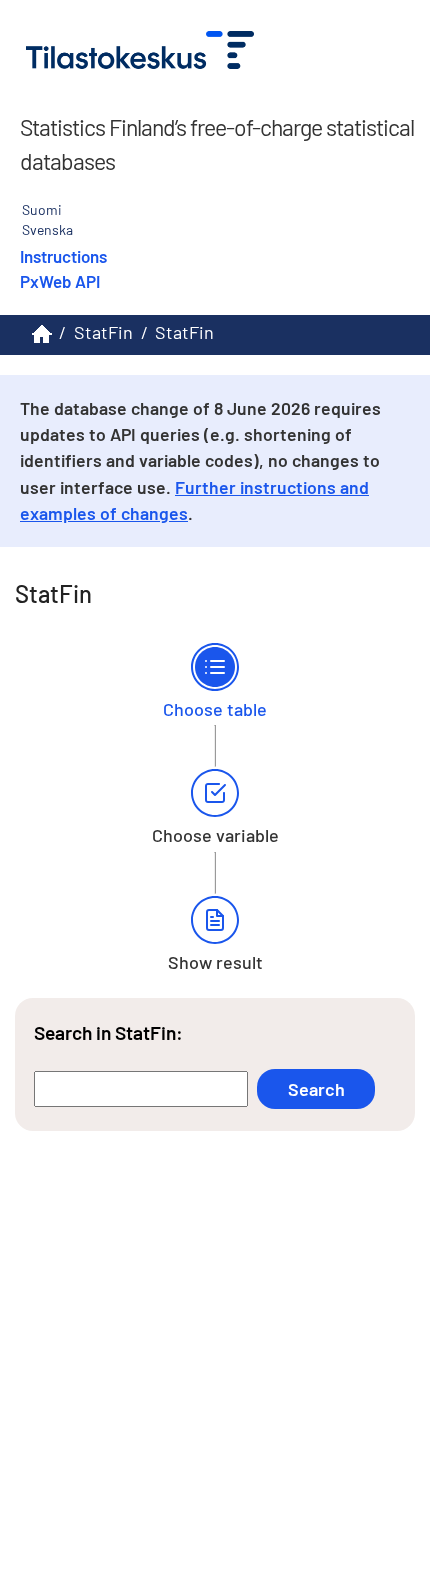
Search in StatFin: (108, 1032)
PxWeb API (60, 281)
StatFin (103, 332)
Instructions (63, 256)
